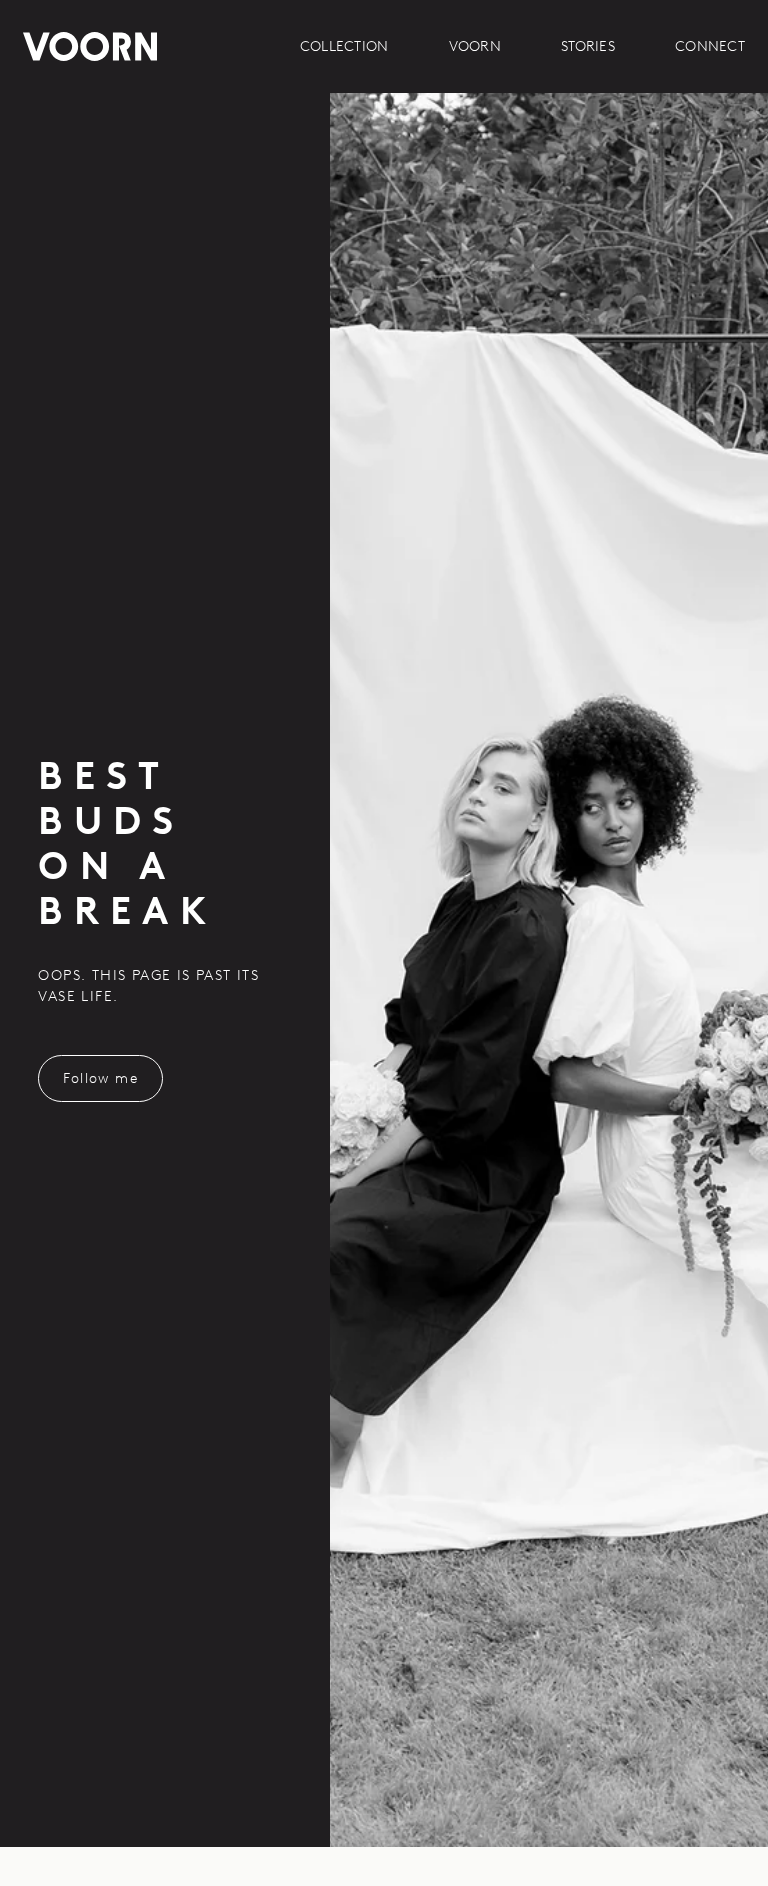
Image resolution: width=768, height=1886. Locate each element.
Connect (710, 46)
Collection (344, 46)
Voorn (475, 46)
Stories (588, 46)
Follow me (100, 1078)
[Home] (90, 46)
